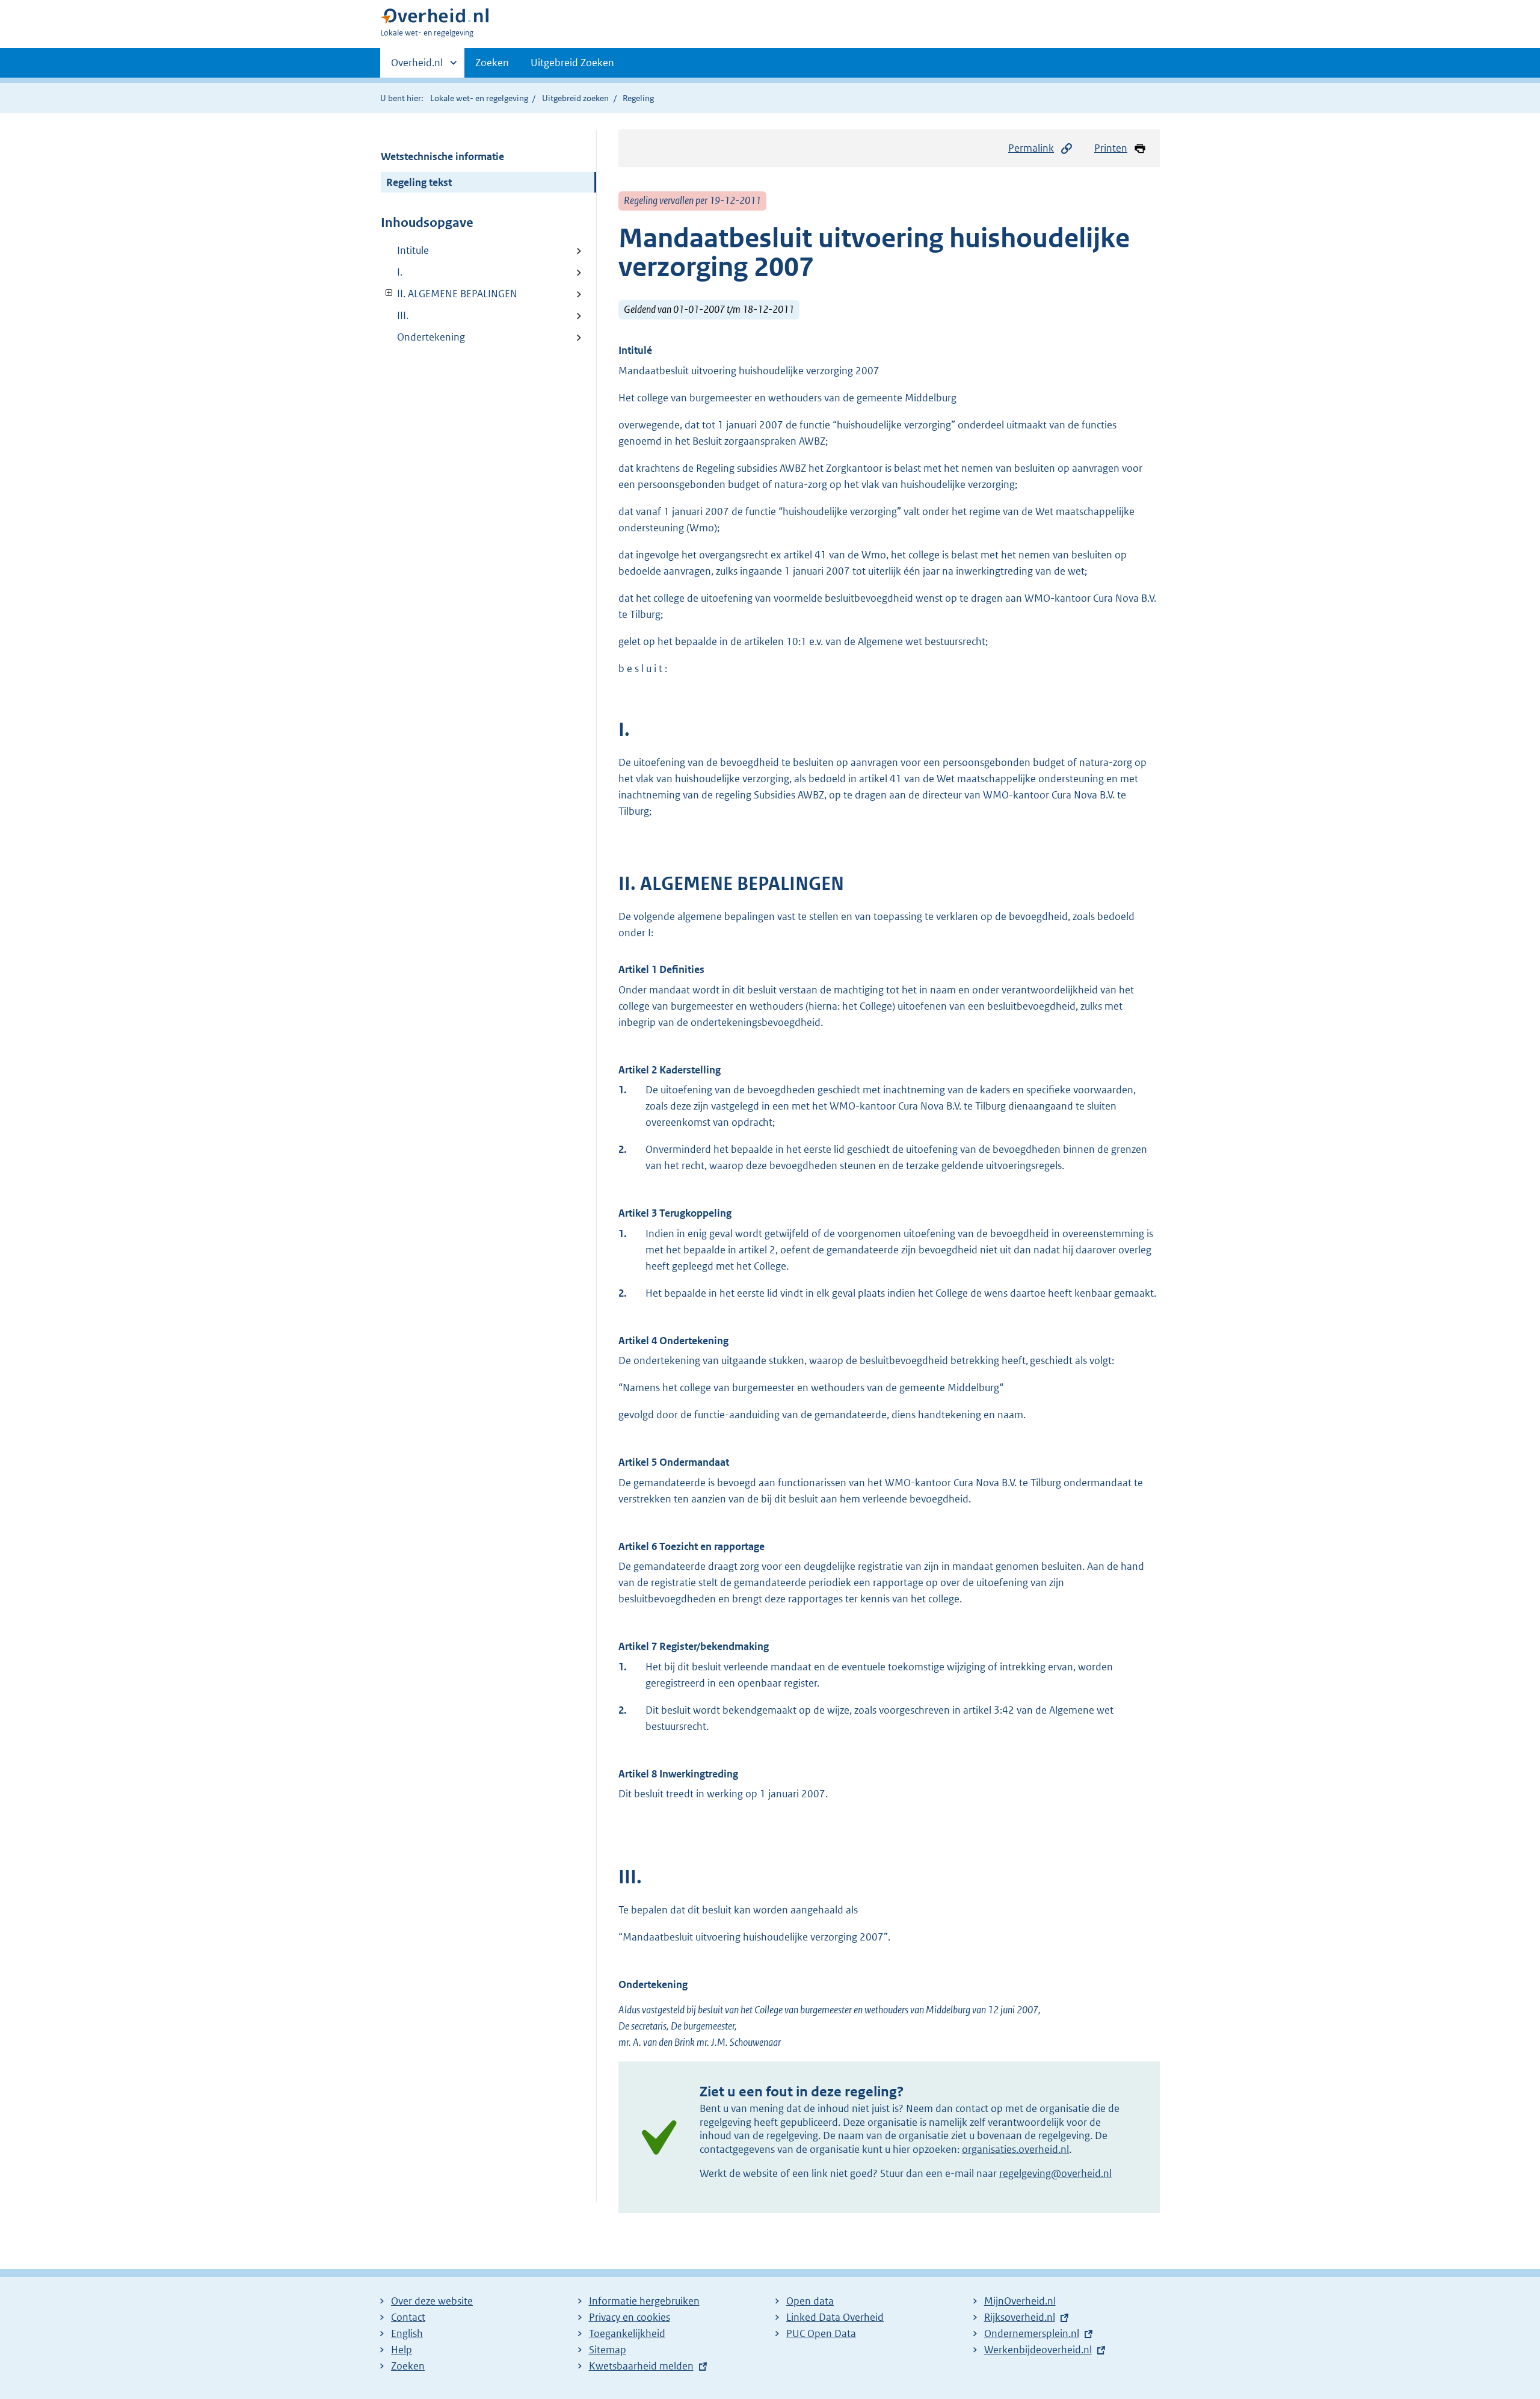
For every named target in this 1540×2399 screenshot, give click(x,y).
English (407, 2333)
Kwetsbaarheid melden (641, 2366)
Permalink (1031, 148)
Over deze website (432, 2301)
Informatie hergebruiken (644, 2301)
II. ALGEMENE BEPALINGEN (449, 294)
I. (400, 272)
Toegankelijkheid (627, 2333)
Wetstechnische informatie (442, 156)
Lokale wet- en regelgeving (479, 98)
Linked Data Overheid (835, 2317)
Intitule (413, 250)
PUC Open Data (821, 2333)
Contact (408, 2317)
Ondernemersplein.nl (1032, 2333)
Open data (810, 2301)
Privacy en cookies (630, 2317)
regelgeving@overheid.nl (1055, 2173)
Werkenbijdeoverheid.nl (1038, 2350)
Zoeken (492, 63)
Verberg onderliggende (390, 293)
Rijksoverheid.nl (1020, 2317)
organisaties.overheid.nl (1015, 2149)
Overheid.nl (417, 67)
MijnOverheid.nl (1020, 2301)
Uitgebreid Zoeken (572, 63)
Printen (1111, 148)
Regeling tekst (419, 182)
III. (403, 315)
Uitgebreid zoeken (575, 98)
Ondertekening (431, 337)
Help (402, 2350)
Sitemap (608, 2350)
